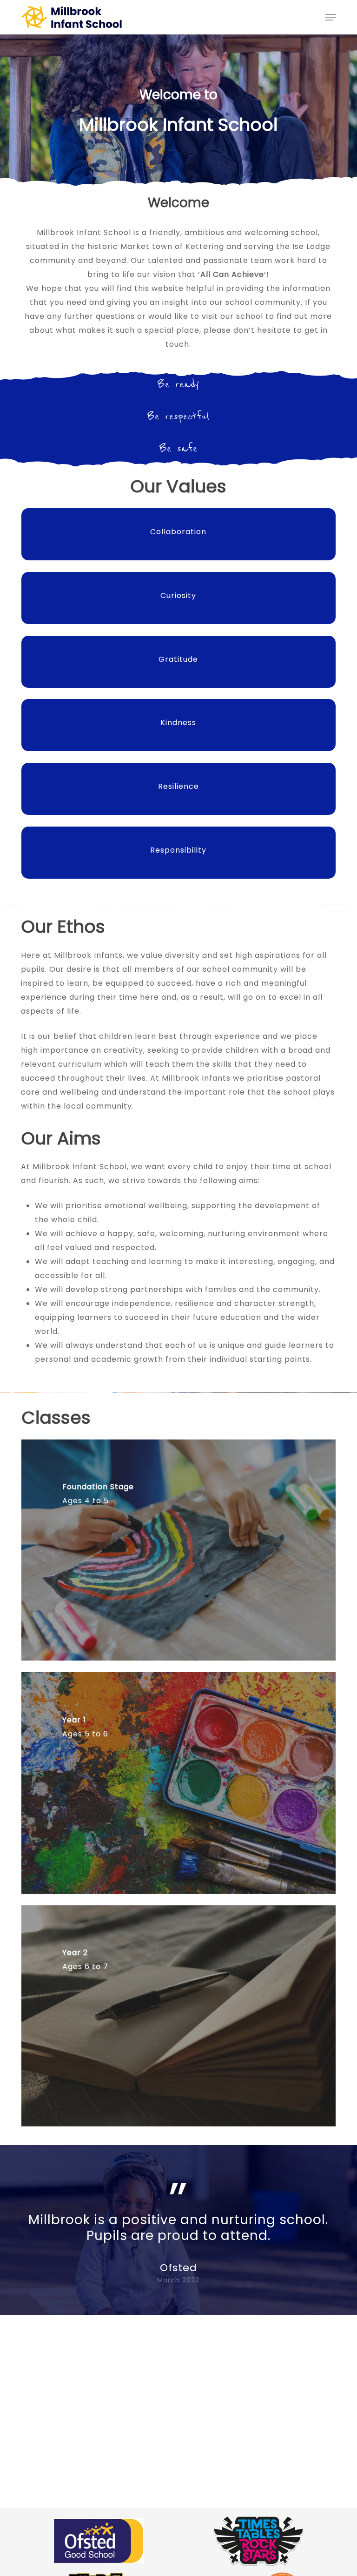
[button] (331, 17)
